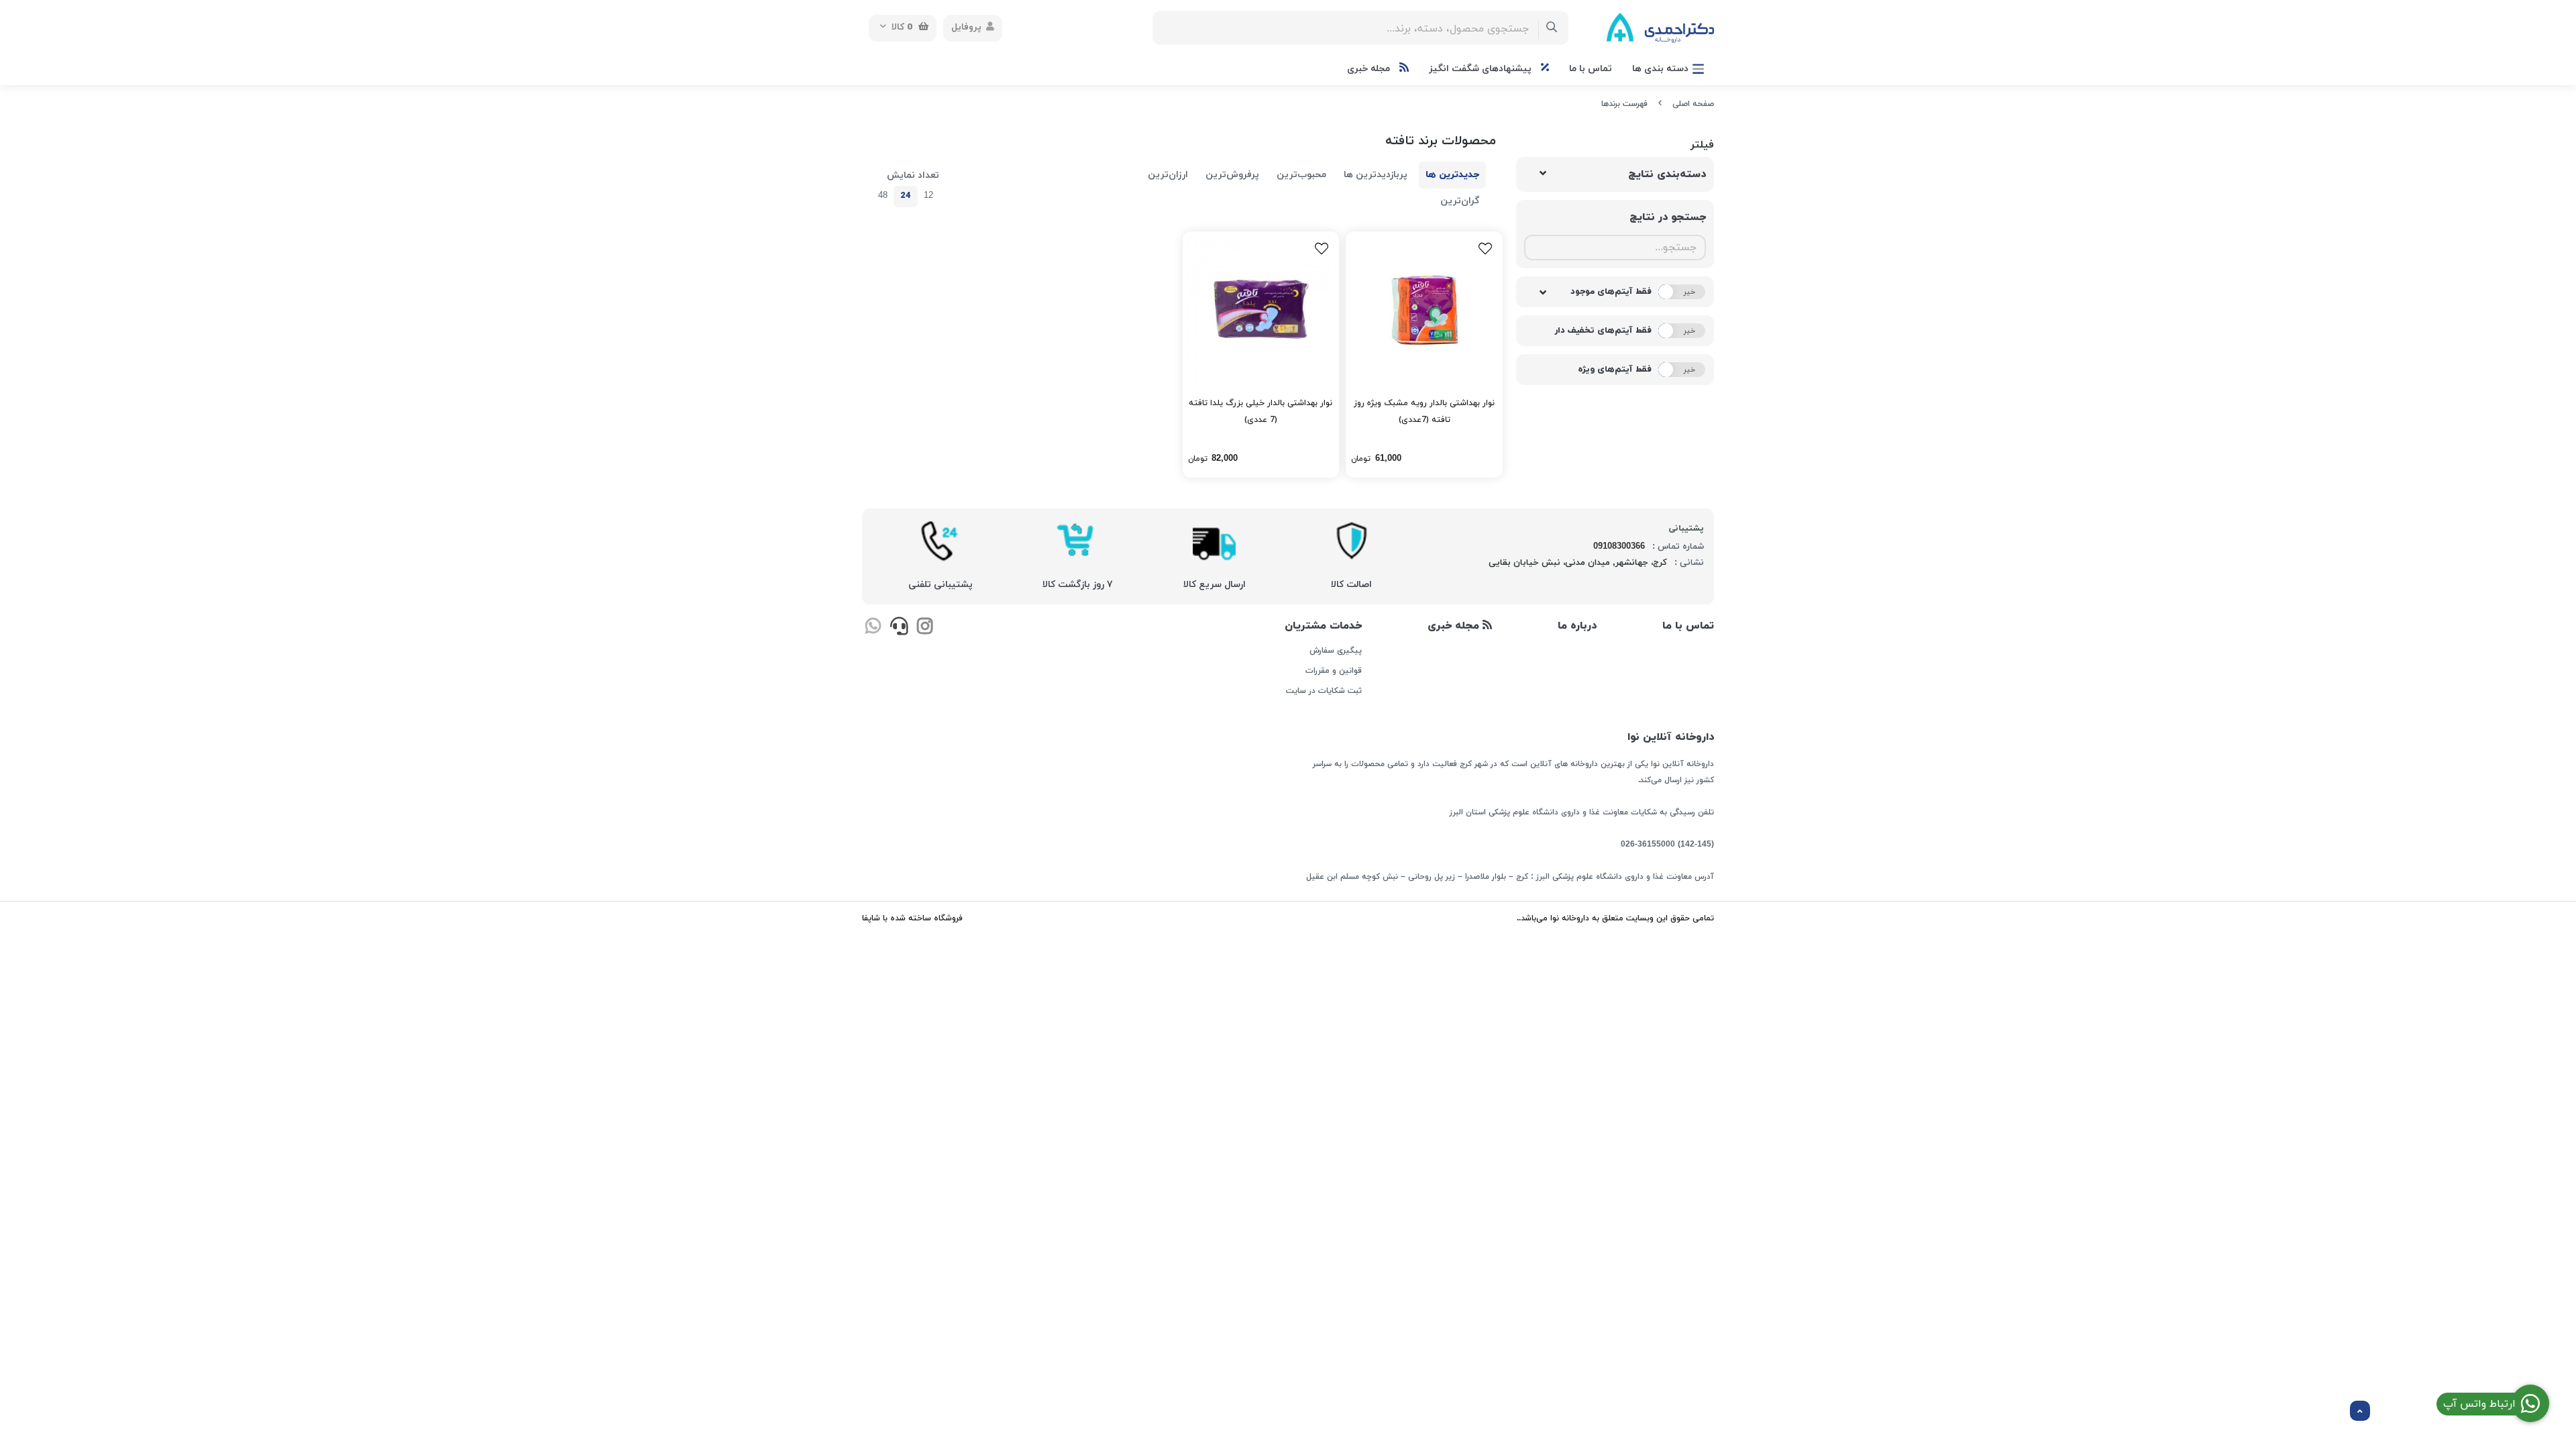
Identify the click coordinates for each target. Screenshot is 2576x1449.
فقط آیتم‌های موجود (1611, 292)
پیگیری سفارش (1335, 651)
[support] (899, 628)
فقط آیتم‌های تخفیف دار (1603, 331)
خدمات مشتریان (1323, 626)
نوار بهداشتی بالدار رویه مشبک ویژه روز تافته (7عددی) (1424, 412)
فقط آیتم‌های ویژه (1615, 370)
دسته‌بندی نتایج (1667, 174)
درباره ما (1577, 626)
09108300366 (1619, 547)
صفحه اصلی (1693, 104)
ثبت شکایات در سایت (1324, 691)
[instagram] (925, 628)
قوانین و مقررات (1333, 671)
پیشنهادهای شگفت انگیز (1482, 69)
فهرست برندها (1624, 104)
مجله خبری (1370, 69)
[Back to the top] (2360, 1411)
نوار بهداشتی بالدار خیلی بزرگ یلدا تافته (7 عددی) (1260, 412)
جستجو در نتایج (1668, 217)
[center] (1552, 28)
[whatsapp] (873, 628)
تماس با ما (1591, 69)
